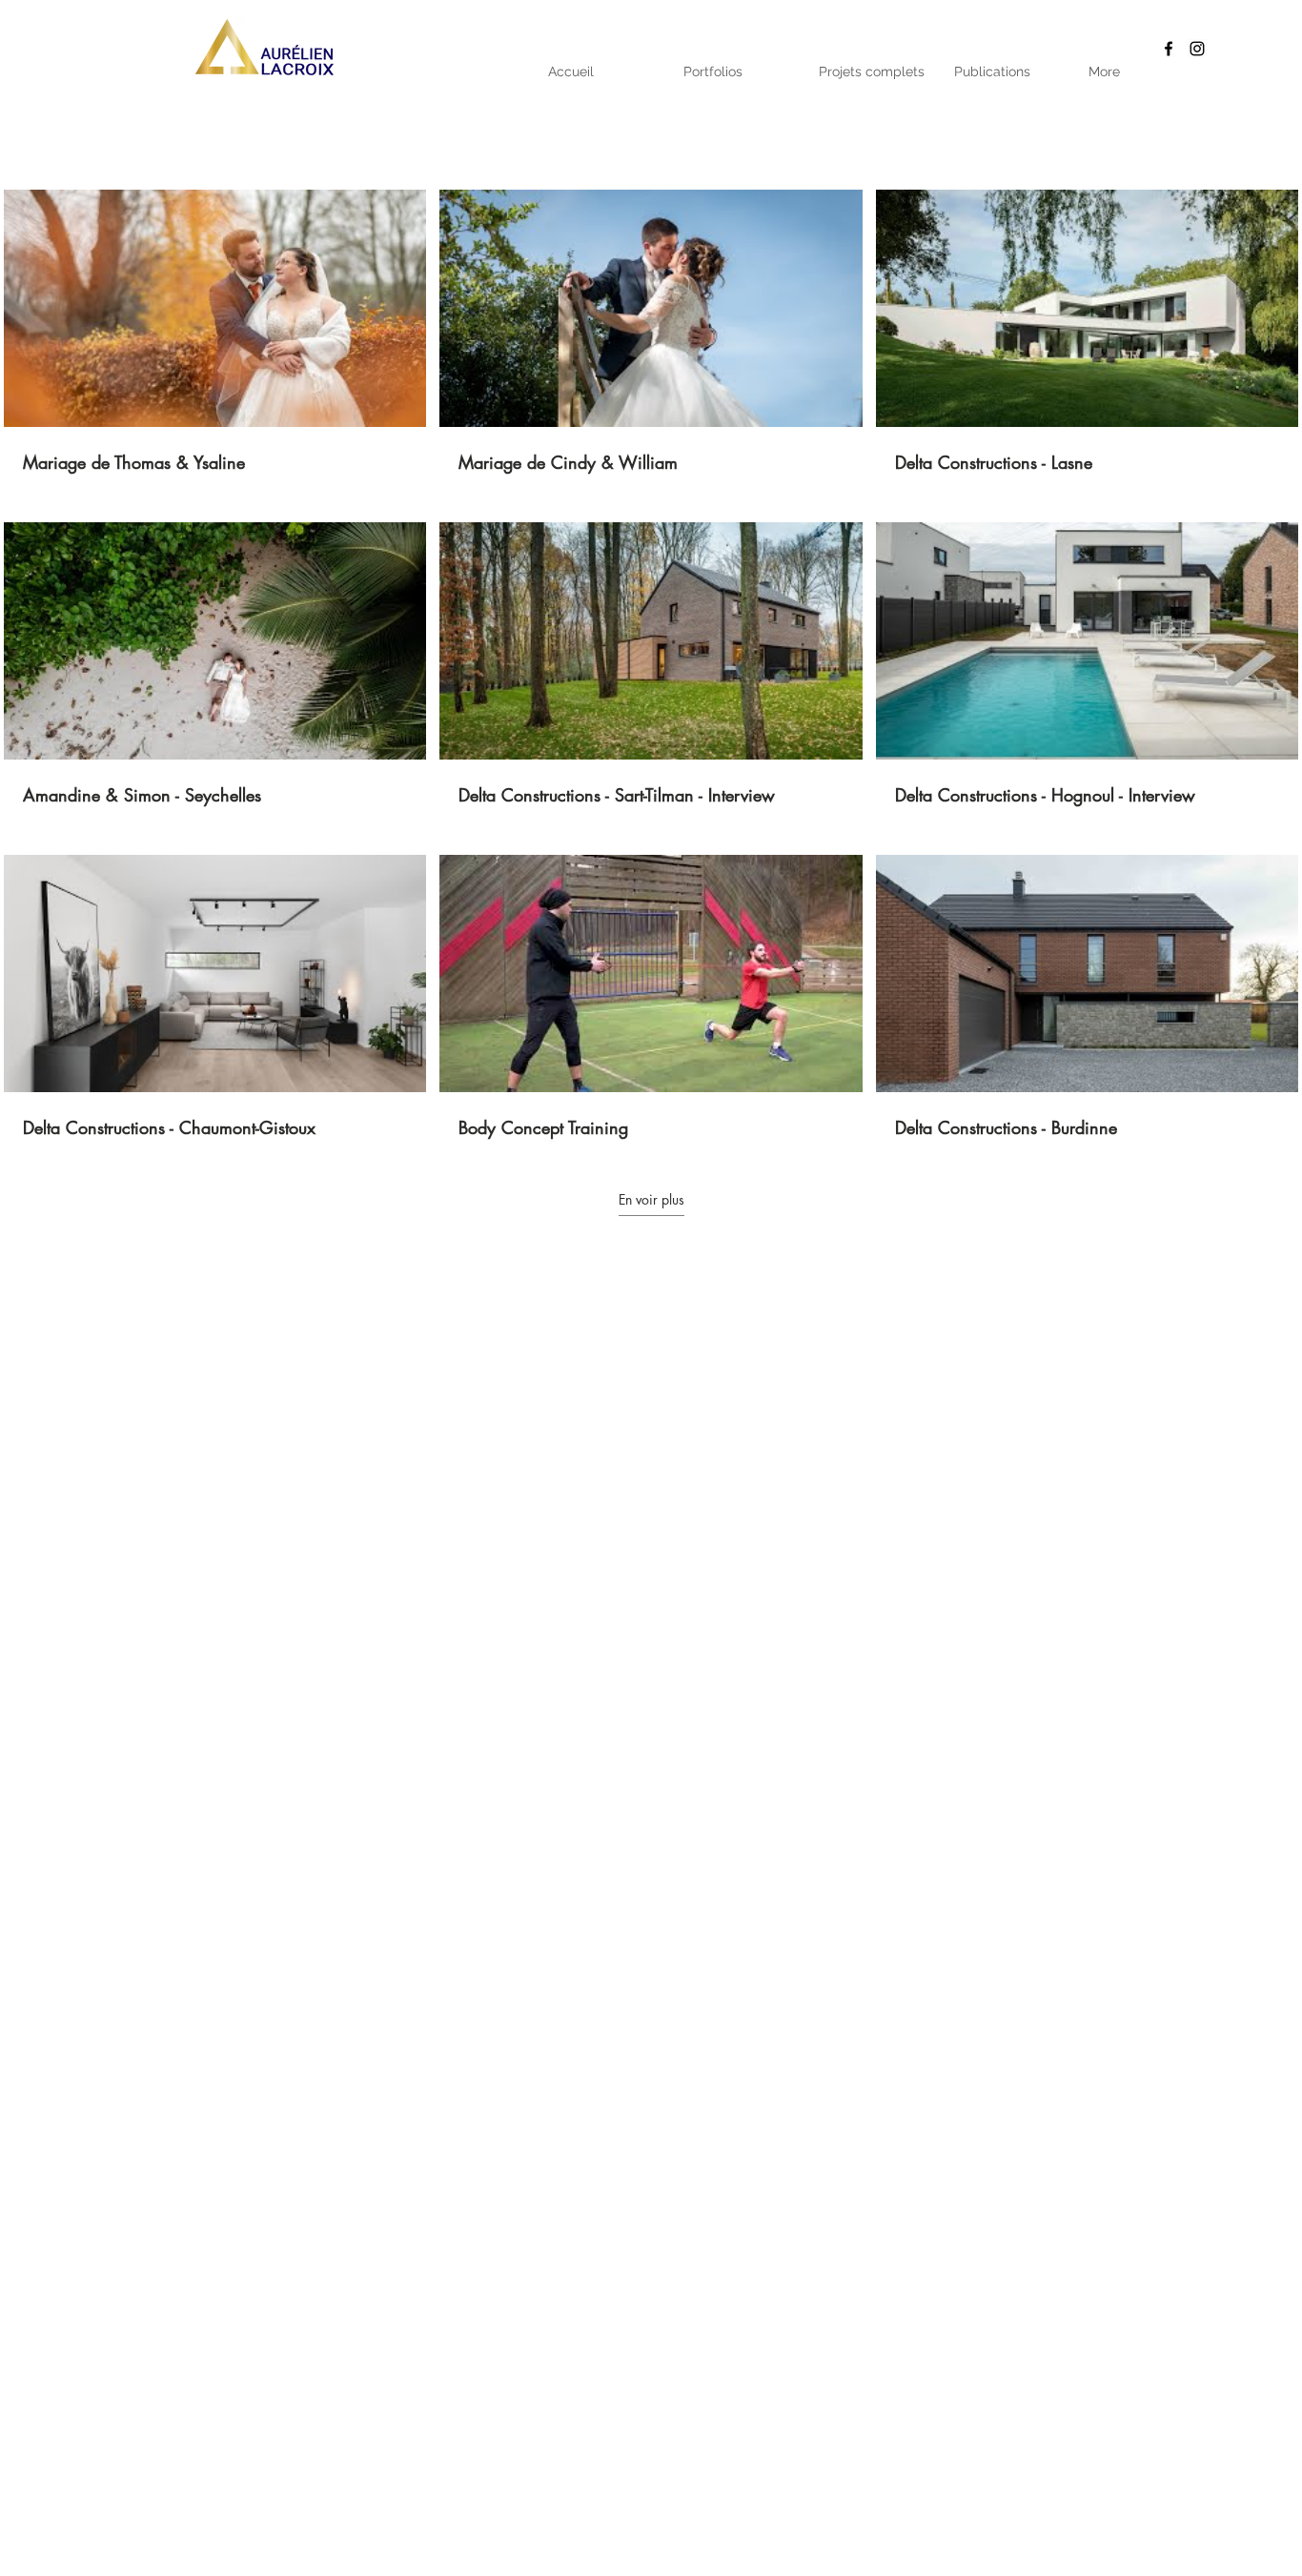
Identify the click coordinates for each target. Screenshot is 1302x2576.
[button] (739, 71)
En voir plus (651, 1200)
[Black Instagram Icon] (1197, 49)
